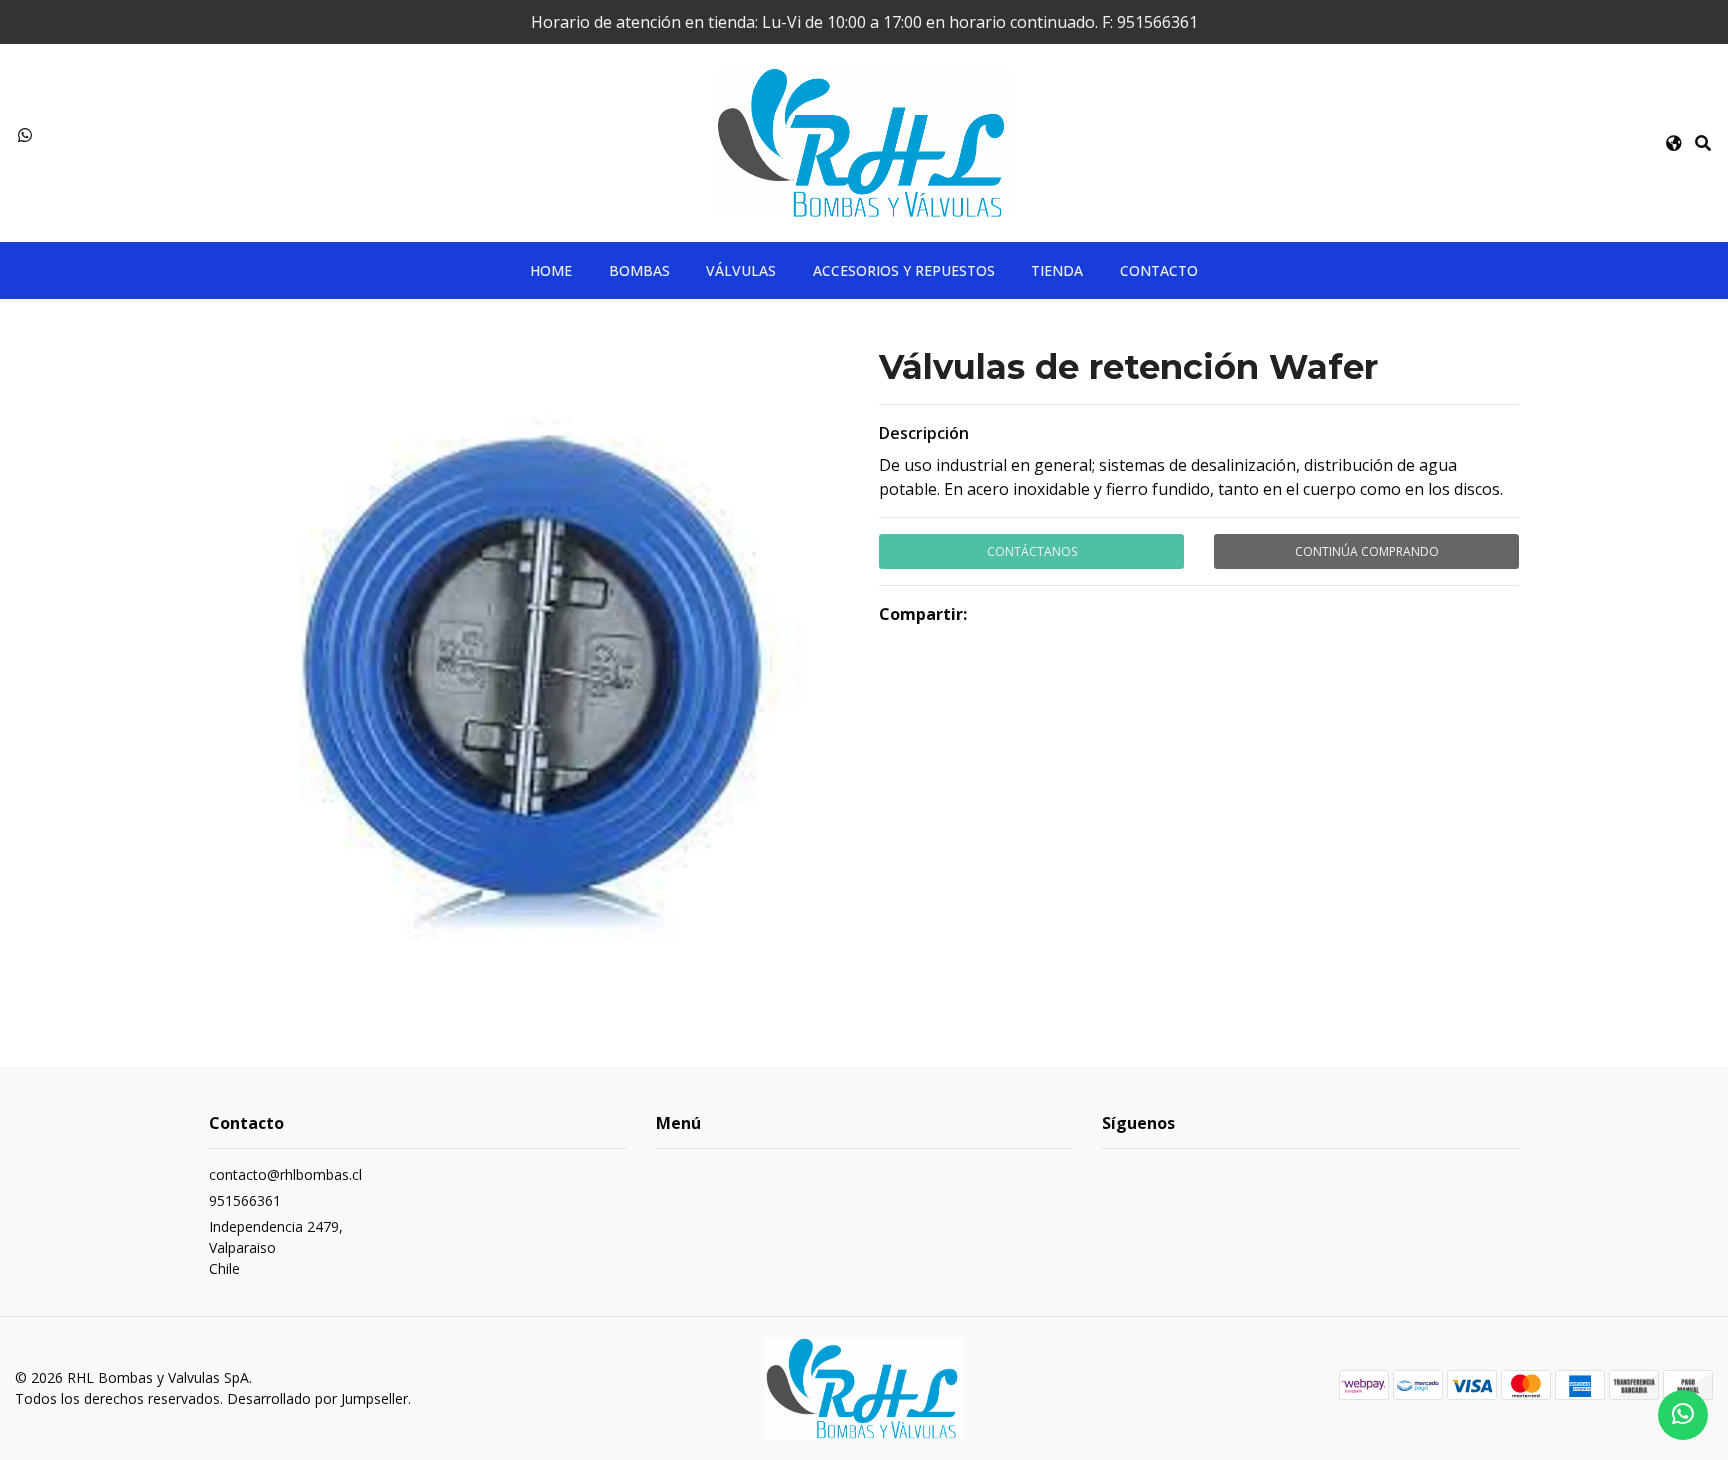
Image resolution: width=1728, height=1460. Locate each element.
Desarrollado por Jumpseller (317, 1398)
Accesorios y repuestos (904, 270)
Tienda (1057, 270)
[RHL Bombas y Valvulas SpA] (863, 141)
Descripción (924, 433)
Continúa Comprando (1367, 551)
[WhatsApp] (25, 135)
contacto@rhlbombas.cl (285, 1174)
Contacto (1159, 270)
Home (551, 270)
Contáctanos (1032, 551)
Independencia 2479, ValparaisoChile (276, 1247)
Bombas (639, 270)
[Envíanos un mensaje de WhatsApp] (1683, 1415)
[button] (1674, 143)
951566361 (245, 1200)
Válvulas (741, 270)
